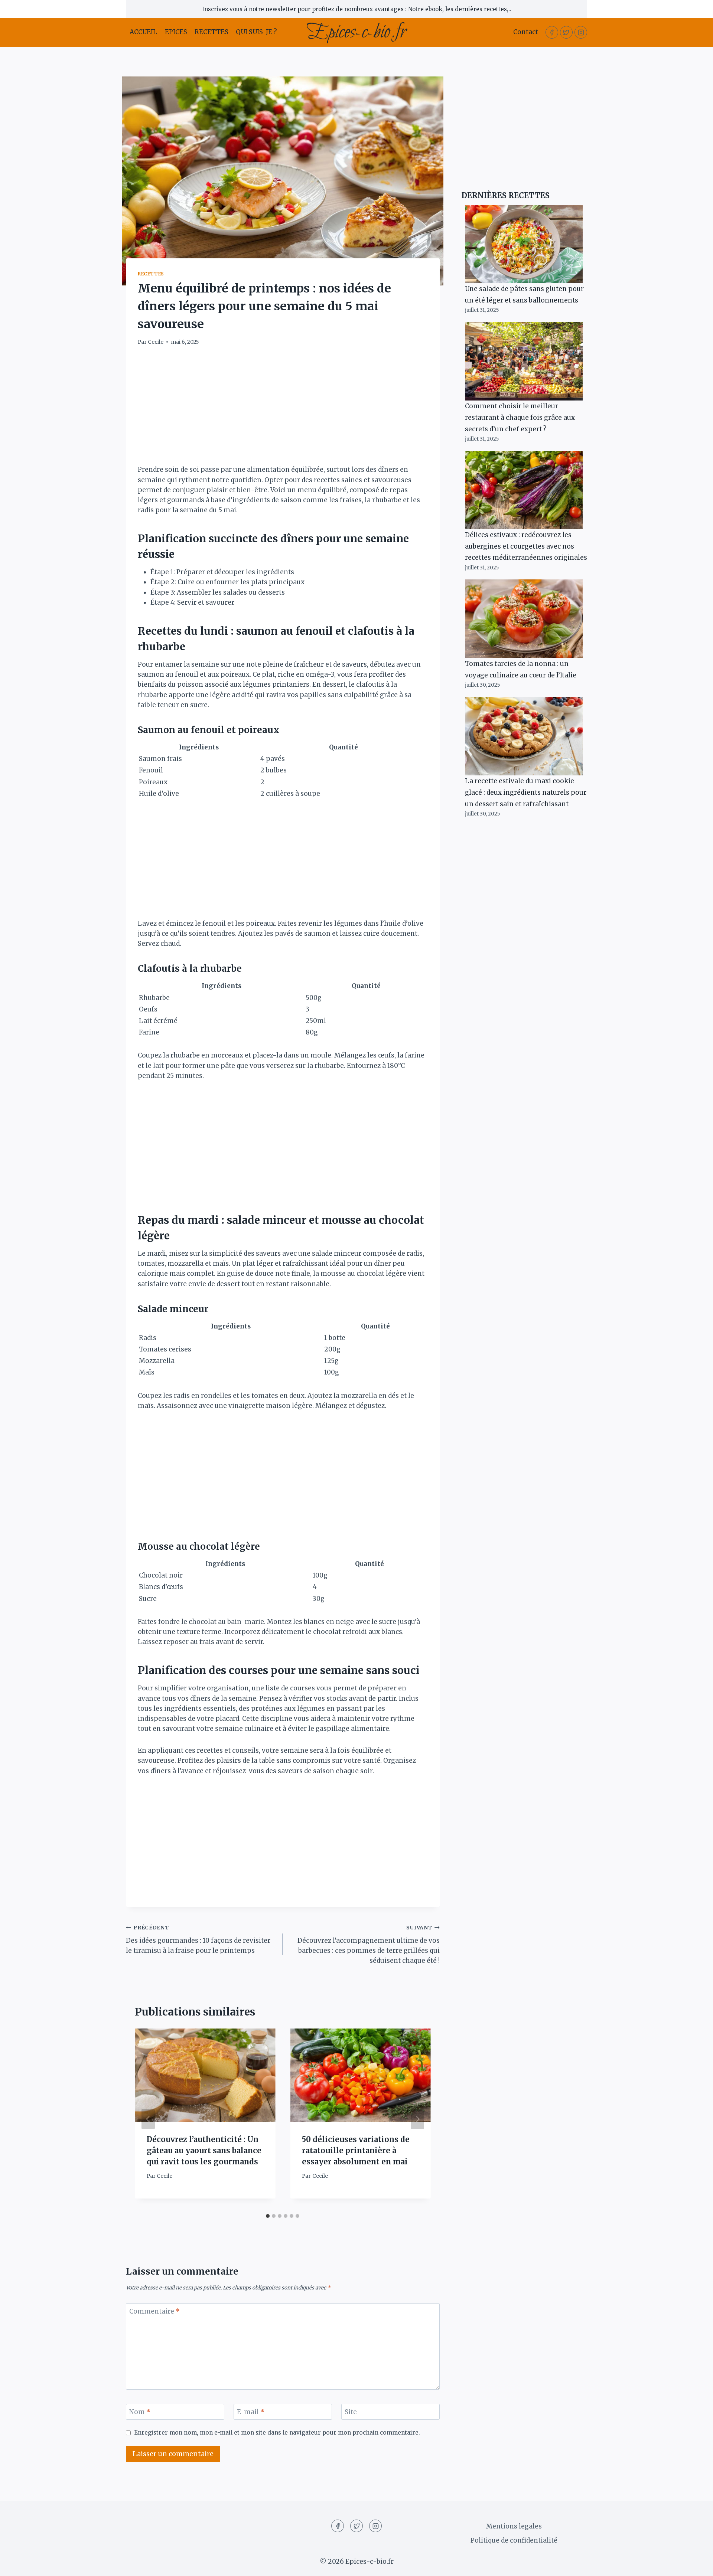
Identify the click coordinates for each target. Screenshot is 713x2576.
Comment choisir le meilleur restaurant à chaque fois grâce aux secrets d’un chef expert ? (520, 417)
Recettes (211, 32)
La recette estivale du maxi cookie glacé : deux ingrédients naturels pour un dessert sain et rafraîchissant (526, 792)
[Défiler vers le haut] (694, 2565)
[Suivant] (417, 2119)
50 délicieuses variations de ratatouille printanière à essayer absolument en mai (356, 2150)
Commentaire (154, 2311)
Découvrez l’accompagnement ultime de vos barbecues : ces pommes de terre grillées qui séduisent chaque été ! (368, 1945)
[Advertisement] (283, 410)
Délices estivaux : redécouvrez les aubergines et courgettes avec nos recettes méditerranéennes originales (526, 546)
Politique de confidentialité (514, 2540)
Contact (526, 32)
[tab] (268, 2216)
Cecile (156, 342)
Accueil (143, 32)
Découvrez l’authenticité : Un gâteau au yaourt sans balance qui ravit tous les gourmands (204, 2150)
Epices (176, 32)
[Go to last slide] (148, 2119)
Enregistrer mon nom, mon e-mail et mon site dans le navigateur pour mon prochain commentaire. (277, 2433)
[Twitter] (566, 32)
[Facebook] (552, 32)
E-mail (251, 2412)
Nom (140, 2412)
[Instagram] (581, 32)
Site (351, 2412)
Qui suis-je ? (256, 32)
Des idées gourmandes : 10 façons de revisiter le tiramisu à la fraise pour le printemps (198, 1940)
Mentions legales (514, 2526)
